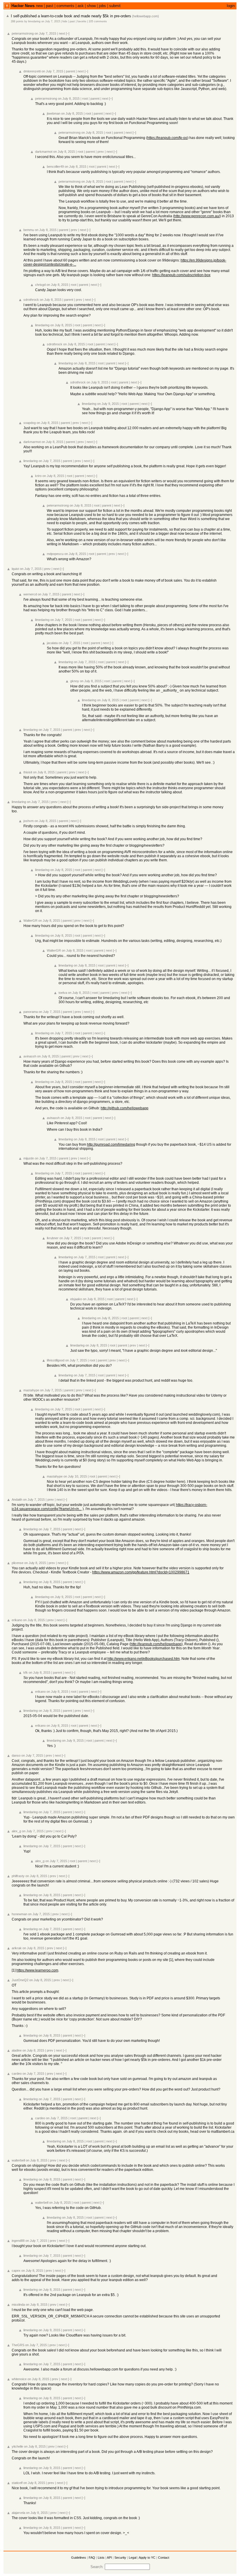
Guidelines (79, 2558)
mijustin (29, 1158)
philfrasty (18, 1876)
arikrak (17, 1948)
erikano (17, 1620)
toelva (63, 993)
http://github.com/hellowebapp (125, 1108)
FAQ (92, 2558)
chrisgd (40, 285)
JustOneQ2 (20, 1980)
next (62, 33)
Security (120, 2558)
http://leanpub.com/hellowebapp (156, 1644)
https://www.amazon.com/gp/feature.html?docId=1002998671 (141, 1572)
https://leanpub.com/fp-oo (167, 138)
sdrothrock (31, 300)
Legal (133, 2558)
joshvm (29, 821)
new (39, 6)
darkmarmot (44, 152)
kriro (38, 476)
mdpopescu (55, 554)
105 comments (98, 21)
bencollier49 (55, 167)
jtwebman (54, 113)
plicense (18, 1563)
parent (70, 71)
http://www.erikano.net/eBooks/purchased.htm (144, 1659)
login (231, 6)
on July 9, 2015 (97, 382)
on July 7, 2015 (51, 21)
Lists (101, 2558)
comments (65, 6)
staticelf (17, 2483)
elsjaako (76, 1299)
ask (81, 6)
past (50, 6)
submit (115, 6)
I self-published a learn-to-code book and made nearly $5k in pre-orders (71, 16)
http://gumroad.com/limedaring (111, 1144)
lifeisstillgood (56, 1360)
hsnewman (19, 1914)
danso (16, 1755)
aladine (17, 2050)
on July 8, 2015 (69, 99)
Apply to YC (147, 2558)
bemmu (29, 230)
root (85, 99)
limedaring (34, 21)
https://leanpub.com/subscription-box (181, 275)
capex (16, 2271)
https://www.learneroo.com (37, 1970)
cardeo (17, 2074)
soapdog (30, 423)
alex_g (16, 1831)
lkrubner (53, 1238)
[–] (68, 33)
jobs (102, 6)
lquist (15, 569)
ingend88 (18, 2241)
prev (101, 152)
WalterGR (30, 921)
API (109, 2558)
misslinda (18, 2305)
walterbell (18, 2160)
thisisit (28, 772)
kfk (26, 1672)
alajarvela (18, 2513)
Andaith (17, 1500)
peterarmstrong (23, 33)
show (91, 6)
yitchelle (17, 2446)
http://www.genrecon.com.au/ (197, 216)
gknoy (75, 681)
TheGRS (18, 2345)
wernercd (30, 594)
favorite (82, 21)
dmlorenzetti (32, 71)
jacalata (52, 643)
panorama (31, 1012)
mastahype (31, 1390)
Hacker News (23, 6)
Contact (164, 2558)
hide (65, 21)
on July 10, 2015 (75, 1476)
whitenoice (19, 2379)
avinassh (30, 1056)
